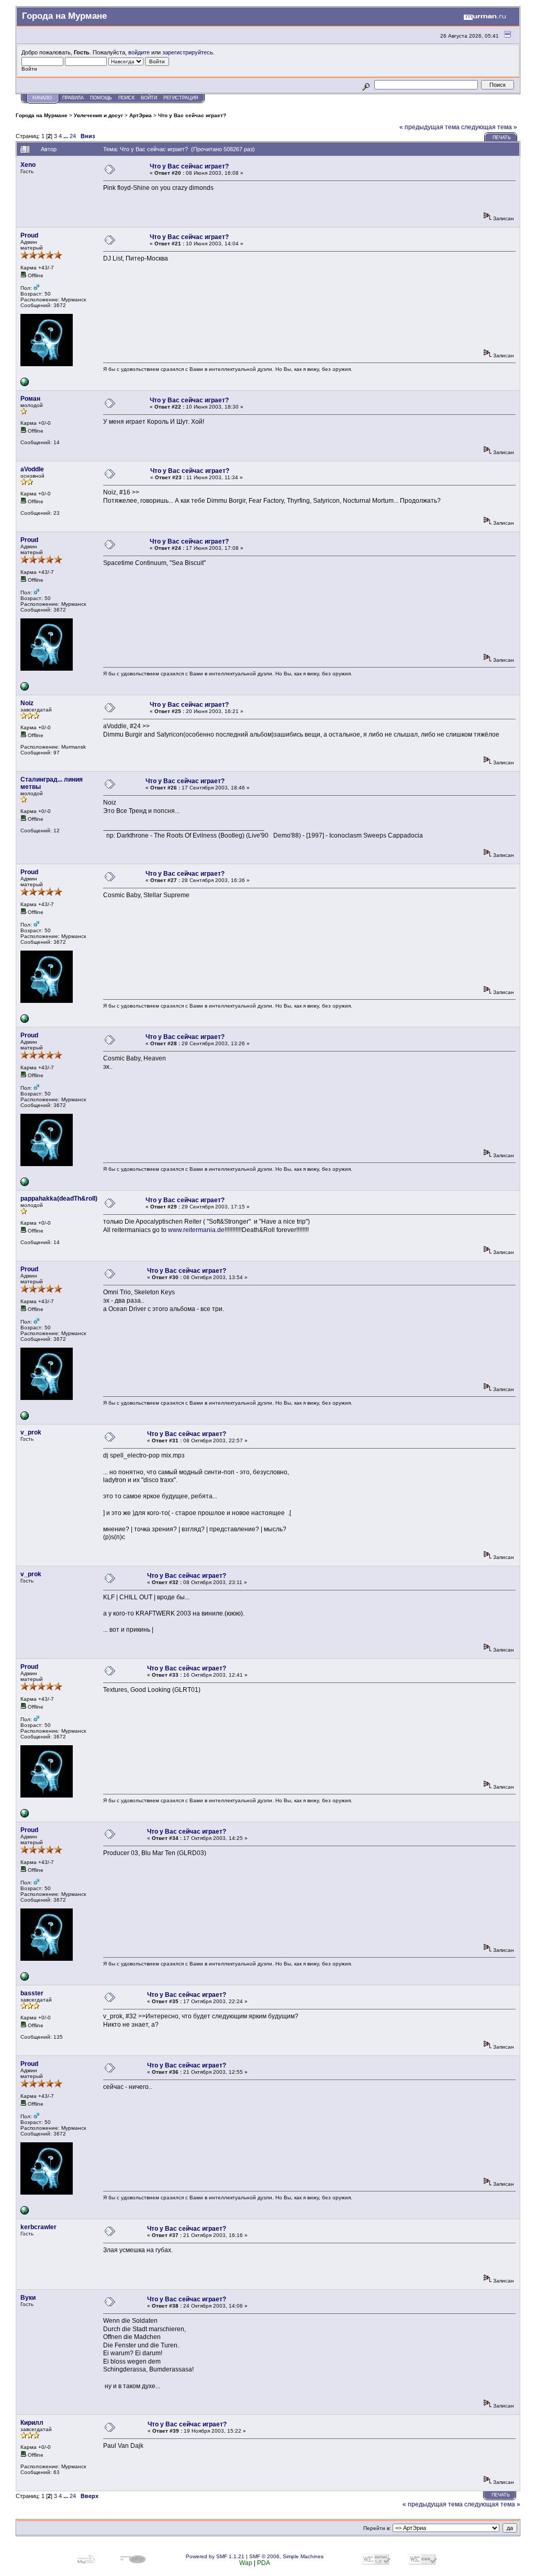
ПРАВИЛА (73, 98)
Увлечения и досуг (98, 115)
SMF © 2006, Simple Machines (286, 2556)
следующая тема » (489, 127)
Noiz (27, 703)
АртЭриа (141, 115)
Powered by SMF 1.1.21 (215, 2556)
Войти (149, 98)
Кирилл (32, 2423)
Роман (30, 399)
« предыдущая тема (429, 127)
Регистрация (181, 98)
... (66, 136)
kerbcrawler (38, 2227)
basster (32, 1993)
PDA (264, 2563)
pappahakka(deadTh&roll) (59, 1199)
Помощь (101, 98)
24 (73, 136)
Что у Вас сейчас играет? (192, 115)
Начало (42, 98)
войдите (139, 52)
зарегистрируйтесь (188, 52)
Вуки (28, 2298)
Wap (246, 2563)
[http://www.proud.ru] (25, 384)
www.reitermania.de (196, 1230)
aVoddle (32, 469)
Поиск (126, 98)
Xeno (28, 165)
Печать (502, 138)
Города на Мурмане (42, 115)
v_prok (31, 1432)
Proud (29, 235)
